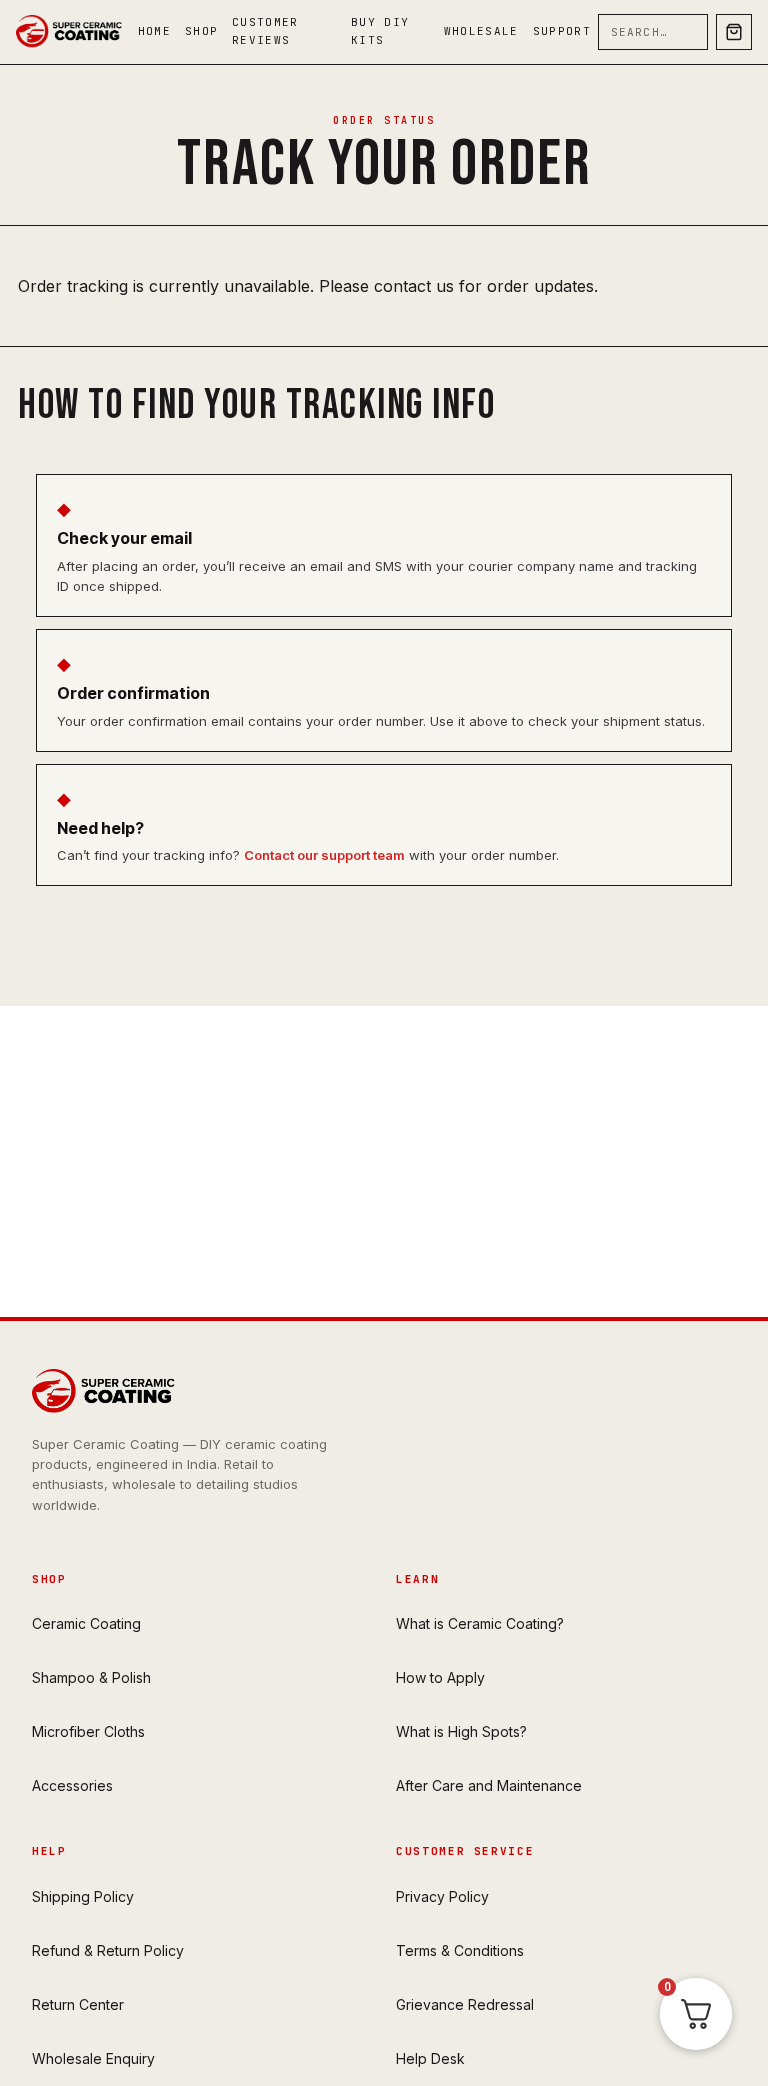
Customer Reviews (265, 31)
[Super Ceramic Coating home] (73, 32)
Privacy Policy (442, 1896)
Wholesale (481, 31)
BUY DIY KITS (380, 31)
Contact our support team (324, 855)
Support (562, 31)
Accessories (72, 1785)
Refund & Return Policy (108, 1950)
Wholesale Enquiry (93, 2058)
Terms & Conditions (460, 1950)
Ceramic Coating (86, 1623)
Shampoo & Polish (91, 1677)
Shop (201, 31)
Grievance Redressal (465, 2004)
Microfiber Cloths (88, 1731)
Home (154, 31)
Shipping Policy (83, 1896)
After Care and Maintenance (489, 1785)
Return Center (78, 2004)
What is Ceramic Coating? (480, 1623)
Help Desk (430, 2058)
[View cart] (734, 32)
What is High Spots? (461, 1731)
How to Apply (440, 1677)
